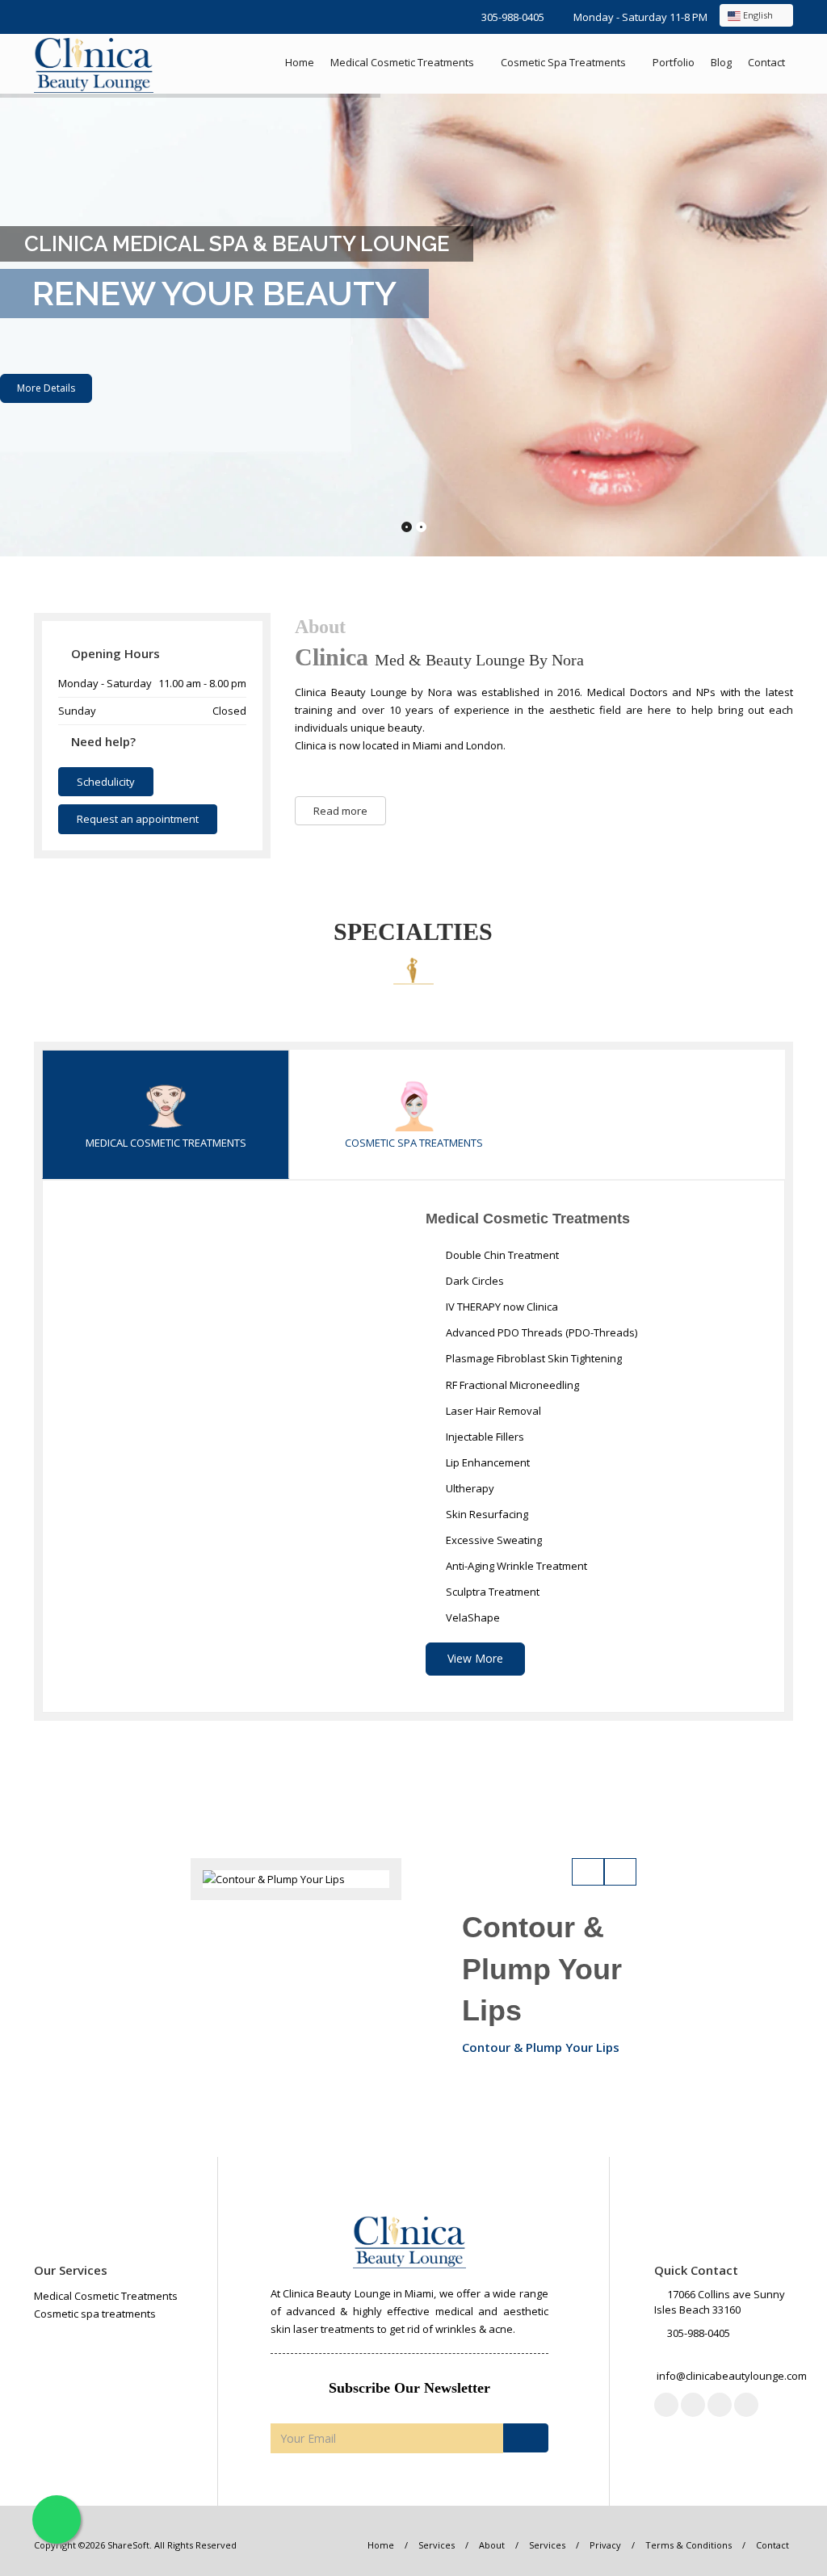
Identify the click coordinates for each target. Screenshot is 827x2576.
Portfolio (674, 62)
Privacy (605, 2545)
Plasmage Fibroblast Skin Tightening (533, 1358)
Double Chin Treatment (501, 1255)
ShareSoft (128, 2545)
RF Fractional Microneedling (511, 1385)
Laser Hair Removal (492, 1411)
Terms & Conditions (688, 2545)
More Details (46, 388)
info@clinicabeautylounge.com (732, 2376)
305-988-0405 (513, 17)
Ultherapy (469, 1488)
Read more (340, 811)
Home (300, 62)
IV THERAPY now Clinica (501, 1307)
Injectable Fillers (484, 1437)
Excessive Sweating (493, 1540)
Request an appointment (138, 819)
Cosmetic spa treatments (563, 62)
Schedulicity (106, 782)
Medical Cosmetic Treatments (402, 62)
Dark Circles (474, 1281)
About (492, 2545)
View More (475, 1658)
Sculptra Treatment (491, 1592)
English (758, 15)
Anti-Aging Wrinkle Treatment (515, 1566)
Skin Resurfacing (486, 1514)
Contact (766, 62)
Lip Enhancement (487, 1462)
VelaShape (472, 1617)
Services (437, 2545)
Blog (721, 62)
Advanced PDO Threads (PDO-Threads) (540, 1332)
